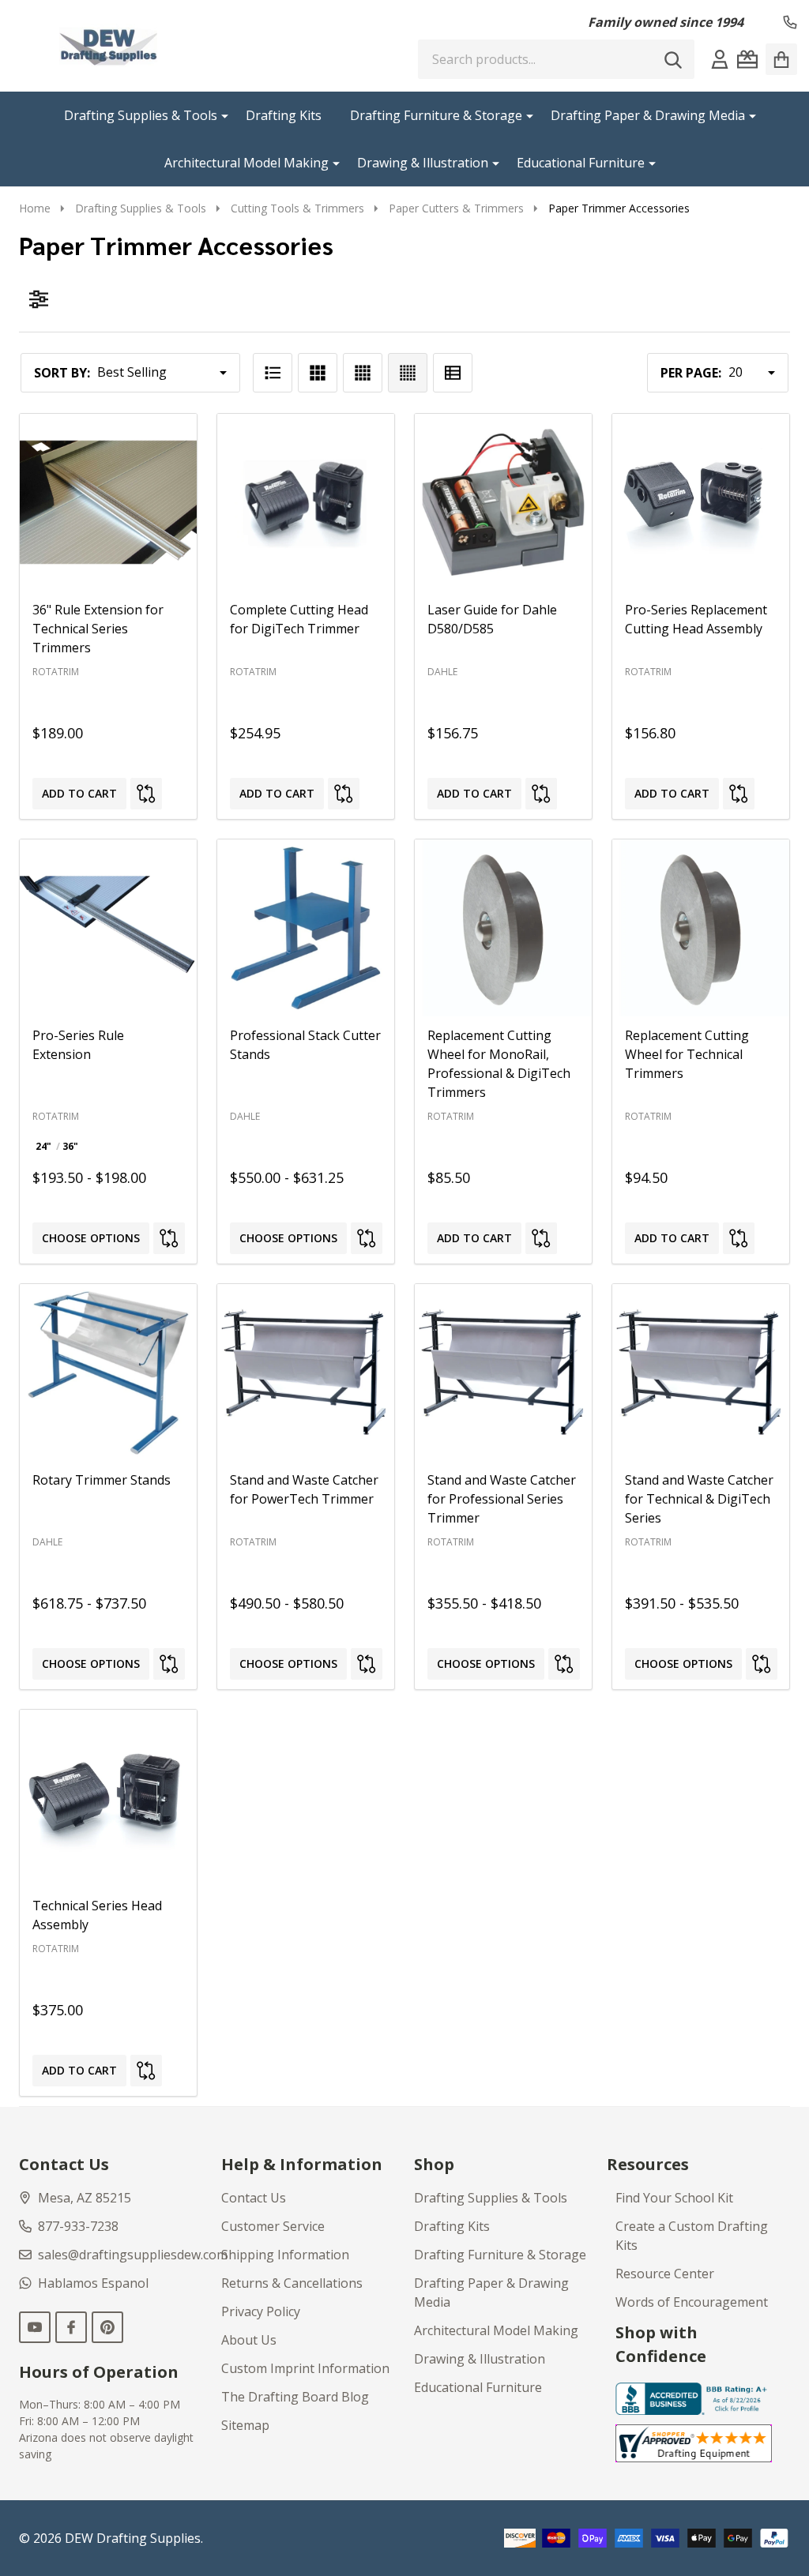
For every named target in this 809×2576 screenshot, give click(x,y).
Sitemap (245, 2425)
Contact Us (254, 2198)
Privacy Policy (261, 2311)
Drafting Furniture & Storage (436, 115)
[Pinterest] (107, 2327)
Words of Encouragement (692, 2302)
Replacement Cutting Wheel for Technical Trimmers (687, 1054)
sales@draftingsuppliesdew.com (133, 2255)
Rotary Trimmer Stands (102, 1480)
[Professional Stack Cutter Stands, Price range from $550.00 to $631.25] (306, 928)
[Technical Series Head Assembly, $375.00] (108, 1798)
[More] (219, 115)
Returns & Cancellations (292, 2283)
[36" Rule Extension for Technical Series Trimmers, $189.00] (108, 502)
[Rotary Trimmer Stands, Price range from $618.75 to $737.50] (108, 1372)
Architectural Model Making (246, 163)
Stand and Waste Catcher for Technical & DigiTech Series (699, 1499)
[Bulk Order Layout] (453, 373)
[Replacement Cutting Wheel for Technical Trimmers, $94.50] (701, 928)
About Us (249, 2340)
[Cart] (781, 59)
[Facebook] (71, 2327)
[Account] (720, 59)
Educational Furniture (581, 163)
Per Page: (691, 373)
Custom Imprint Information (305, 2368)
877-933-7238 (78, 2226)
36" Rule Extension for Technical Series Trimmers (98, 629)
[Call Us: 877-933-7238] (790, 22)
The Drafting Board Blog (295, 2397)
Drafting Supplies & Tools (141, 115)
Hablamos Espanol (93, 2283)
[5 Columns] (408, 373)
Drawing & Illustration (423, 163)
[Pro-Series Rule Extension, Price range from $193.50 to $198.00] (108, 928)
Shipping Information (285, 2255)
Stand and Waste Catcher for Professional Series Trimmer (502, 1499)
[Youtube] (35, 2327)
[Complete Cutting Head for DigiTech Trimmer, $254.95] (306, 502)
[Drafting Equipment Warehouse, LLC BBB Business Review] (694, 2398)
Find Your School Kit (674, 2198)
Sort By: (62, 373)
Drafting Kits (284, 115)
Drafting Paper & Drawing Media (648, 115)
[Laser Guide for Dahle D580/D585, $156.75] (503, 502)
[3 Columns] (318, 373)
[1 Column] (273, 373)
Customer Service (273, 2226)
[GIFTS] (747, 59)
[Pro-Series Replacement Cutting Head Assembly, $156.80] (701, 502)
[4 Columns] (363, 373)
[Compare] (146, 794)
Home (35, 208)
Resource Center (665, 2274)
